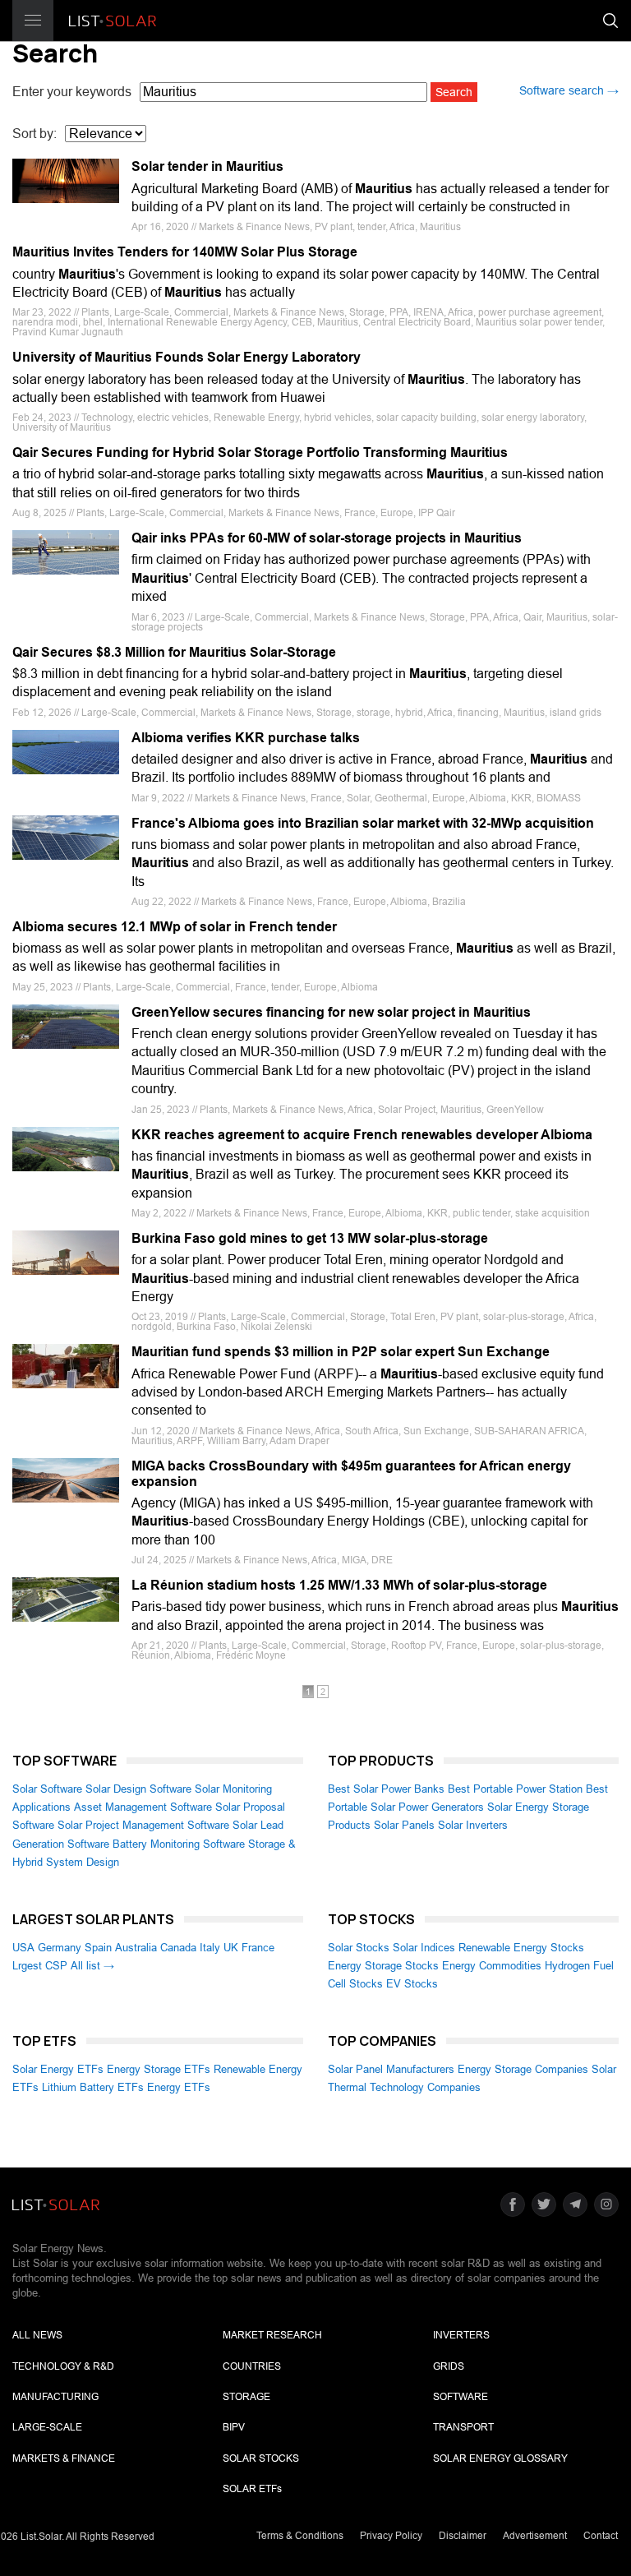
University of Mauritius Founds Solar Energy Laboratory (187, 357)
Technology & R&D (63, 2366)
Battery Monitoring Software (179, 1844)
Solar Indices (424, 1948)
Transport (463, 2427)
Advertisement (535, 2536)
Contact (601, 2536)
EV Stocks (412, 1984)
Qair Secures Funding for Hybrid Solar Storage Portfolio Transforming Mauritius (260, 452)
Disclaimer (463, 2536)
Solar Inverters (473, 1825)
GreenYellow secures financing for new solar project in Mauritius (331, 1012)
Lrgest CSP (40, 1966)
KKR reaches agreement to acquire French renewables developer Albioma (362, 1135)
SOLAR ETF (252, 2489)
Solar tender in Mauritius (207, 166)
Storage (246, 2397)
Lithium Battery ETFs (93, 2087)
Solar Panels (404, 1825)
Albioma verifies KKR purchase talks (246, 738)
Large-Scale (47, 2427)
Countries (252, 2366)
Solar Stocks (359, 1948)
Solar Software (47, 1789)
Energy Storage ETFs (159, 2069)
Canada (178, 1948)
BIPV (234, 2427)
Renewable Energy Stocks (521, 1948)
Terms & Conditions (300, 2536)
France (258, 1948)
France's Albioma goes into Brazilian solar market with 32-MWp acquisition (363, 823)
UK (231, 1948)
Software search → (569, 90)
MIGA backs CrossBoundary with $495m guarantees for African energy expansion (351, 1474)
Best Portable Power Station (515, 1789)
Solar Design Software (138, 1789)
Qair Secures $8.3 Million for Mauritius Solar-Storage (174, 652)
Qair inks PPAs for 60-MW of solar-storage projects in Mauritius (327, 538)
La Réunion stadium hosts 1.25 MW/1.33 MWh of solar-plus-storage (339, 1585)
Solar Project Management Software (143, 1825)
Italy (210, 1948)
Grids (449, 2366)
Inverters (461, 2335)
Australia (136, 1948)
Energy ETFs (179, 2087)
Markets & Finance (64, 2458)
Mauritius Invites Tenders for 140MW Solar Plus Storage (185, 252)
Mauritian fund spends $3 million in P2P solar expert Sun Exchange (341, 1352)
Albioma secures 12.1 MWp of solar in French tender (175, 927)
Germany (60, 1948)
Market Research (272, 2335)
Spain (98, 1948)
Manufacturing (55, 2397)
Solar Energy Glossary (500, 2458)
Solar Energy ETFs (58, 2069)
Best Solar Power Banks (386, 1789)
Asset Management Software (143, 1807)
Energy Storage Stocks (383, 1966)
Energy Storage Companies (523, 2069)
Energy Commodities (492, 1966)
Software (461, 2397)
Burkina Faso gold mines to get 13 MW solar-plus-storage (310, 1238)
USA (23, 1948)
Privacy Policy (391, 2536)
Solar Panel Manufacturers (391, 2069)
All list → (92, 1966)
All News (37, 2335)
